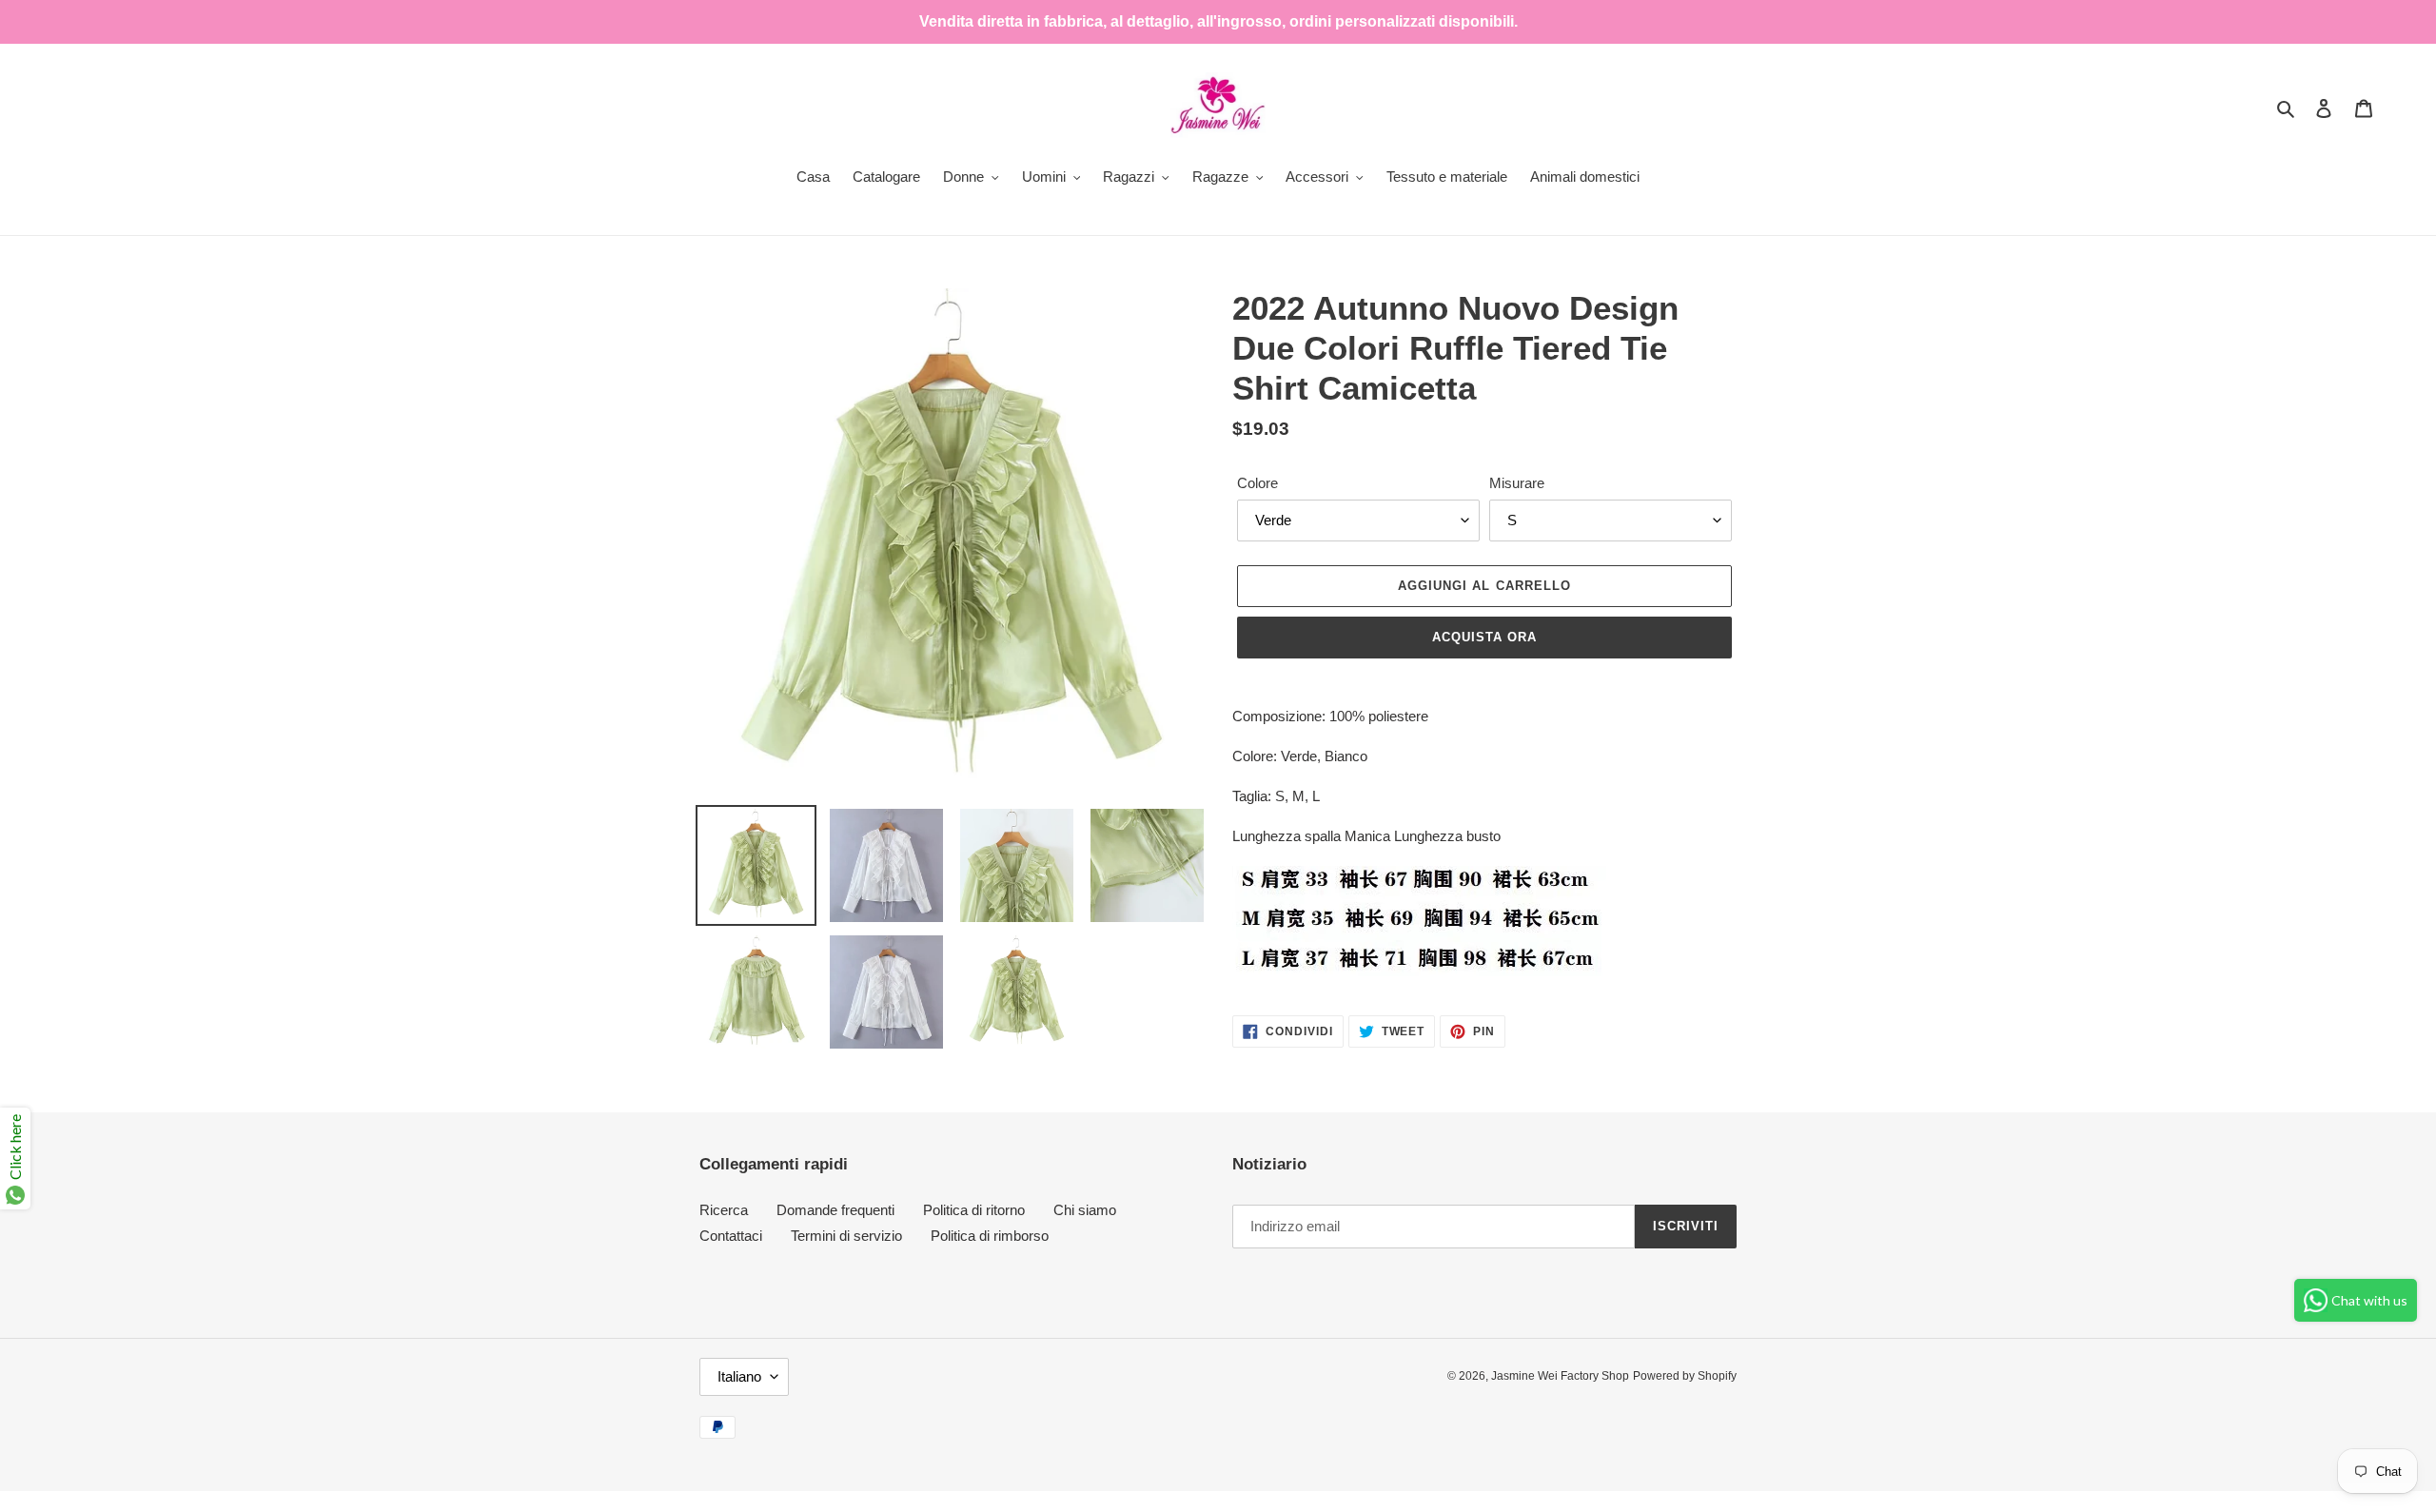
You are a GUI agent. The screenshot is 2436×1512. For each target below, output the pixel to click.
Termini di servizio (846, 1236)
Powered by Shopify (1685, 1376)
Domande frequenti (835, 1210)
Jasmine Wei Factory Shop (1560, 1376)
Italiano (739, 1376)
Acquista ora (1484, 637)
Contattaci (731, 1236)
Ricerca (724, 1210)
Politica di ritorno (974, 1210)
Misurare (1517, 483)
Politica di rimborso (990, 1236)
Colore (1257, 483)
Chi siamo (1085, 1210)
